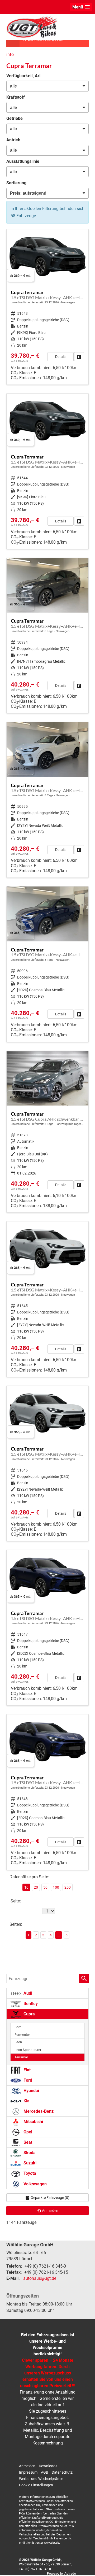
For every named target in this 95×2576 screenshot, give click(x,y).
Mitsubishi (33, 2122)
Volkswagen (35, 2184)
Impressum (28, 2472)
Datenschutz (62, 2472)
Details (61, 357)
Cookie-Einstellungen (36, 2485)
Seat (27, 2142)
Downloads (48, 2466)
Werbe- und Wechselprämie (41, 2479)
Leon (18, 2042)
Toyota (29, 2173)
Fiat (27, 2070)
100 (56, 1887)
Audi (27, 1993)
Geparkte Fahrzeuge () (50, 2198)
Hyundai (31, 2091)
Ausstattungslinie (23, 161)
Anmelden (27, 2466)
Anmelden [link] (50, 2211)
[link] (79, 357)
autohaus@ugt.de (40, 2278)
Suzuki (29, 2163)
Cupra (29, 2014)
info (10, 54)
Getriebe (15, 118)
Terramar (21, 2057)
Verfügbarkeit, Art (23, 76)
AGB (45, 2472)
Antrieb (13, 140)
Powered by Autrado (61, 2574)
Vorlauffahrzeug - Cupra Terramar (47, 307)
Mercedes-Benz (38, 2111)
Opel (27, 2132)
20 (36, 1887)
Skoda (29, 2153)
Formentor (22, 2035)
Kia (26, 2101)
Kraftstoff (16, 97)
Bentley (30, 2004)
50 (45, 1887)
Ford (27, 2080)
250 (68, 1887)
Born (18, 2027)
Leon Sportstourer (28, 2050)
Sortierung (16, 183)
